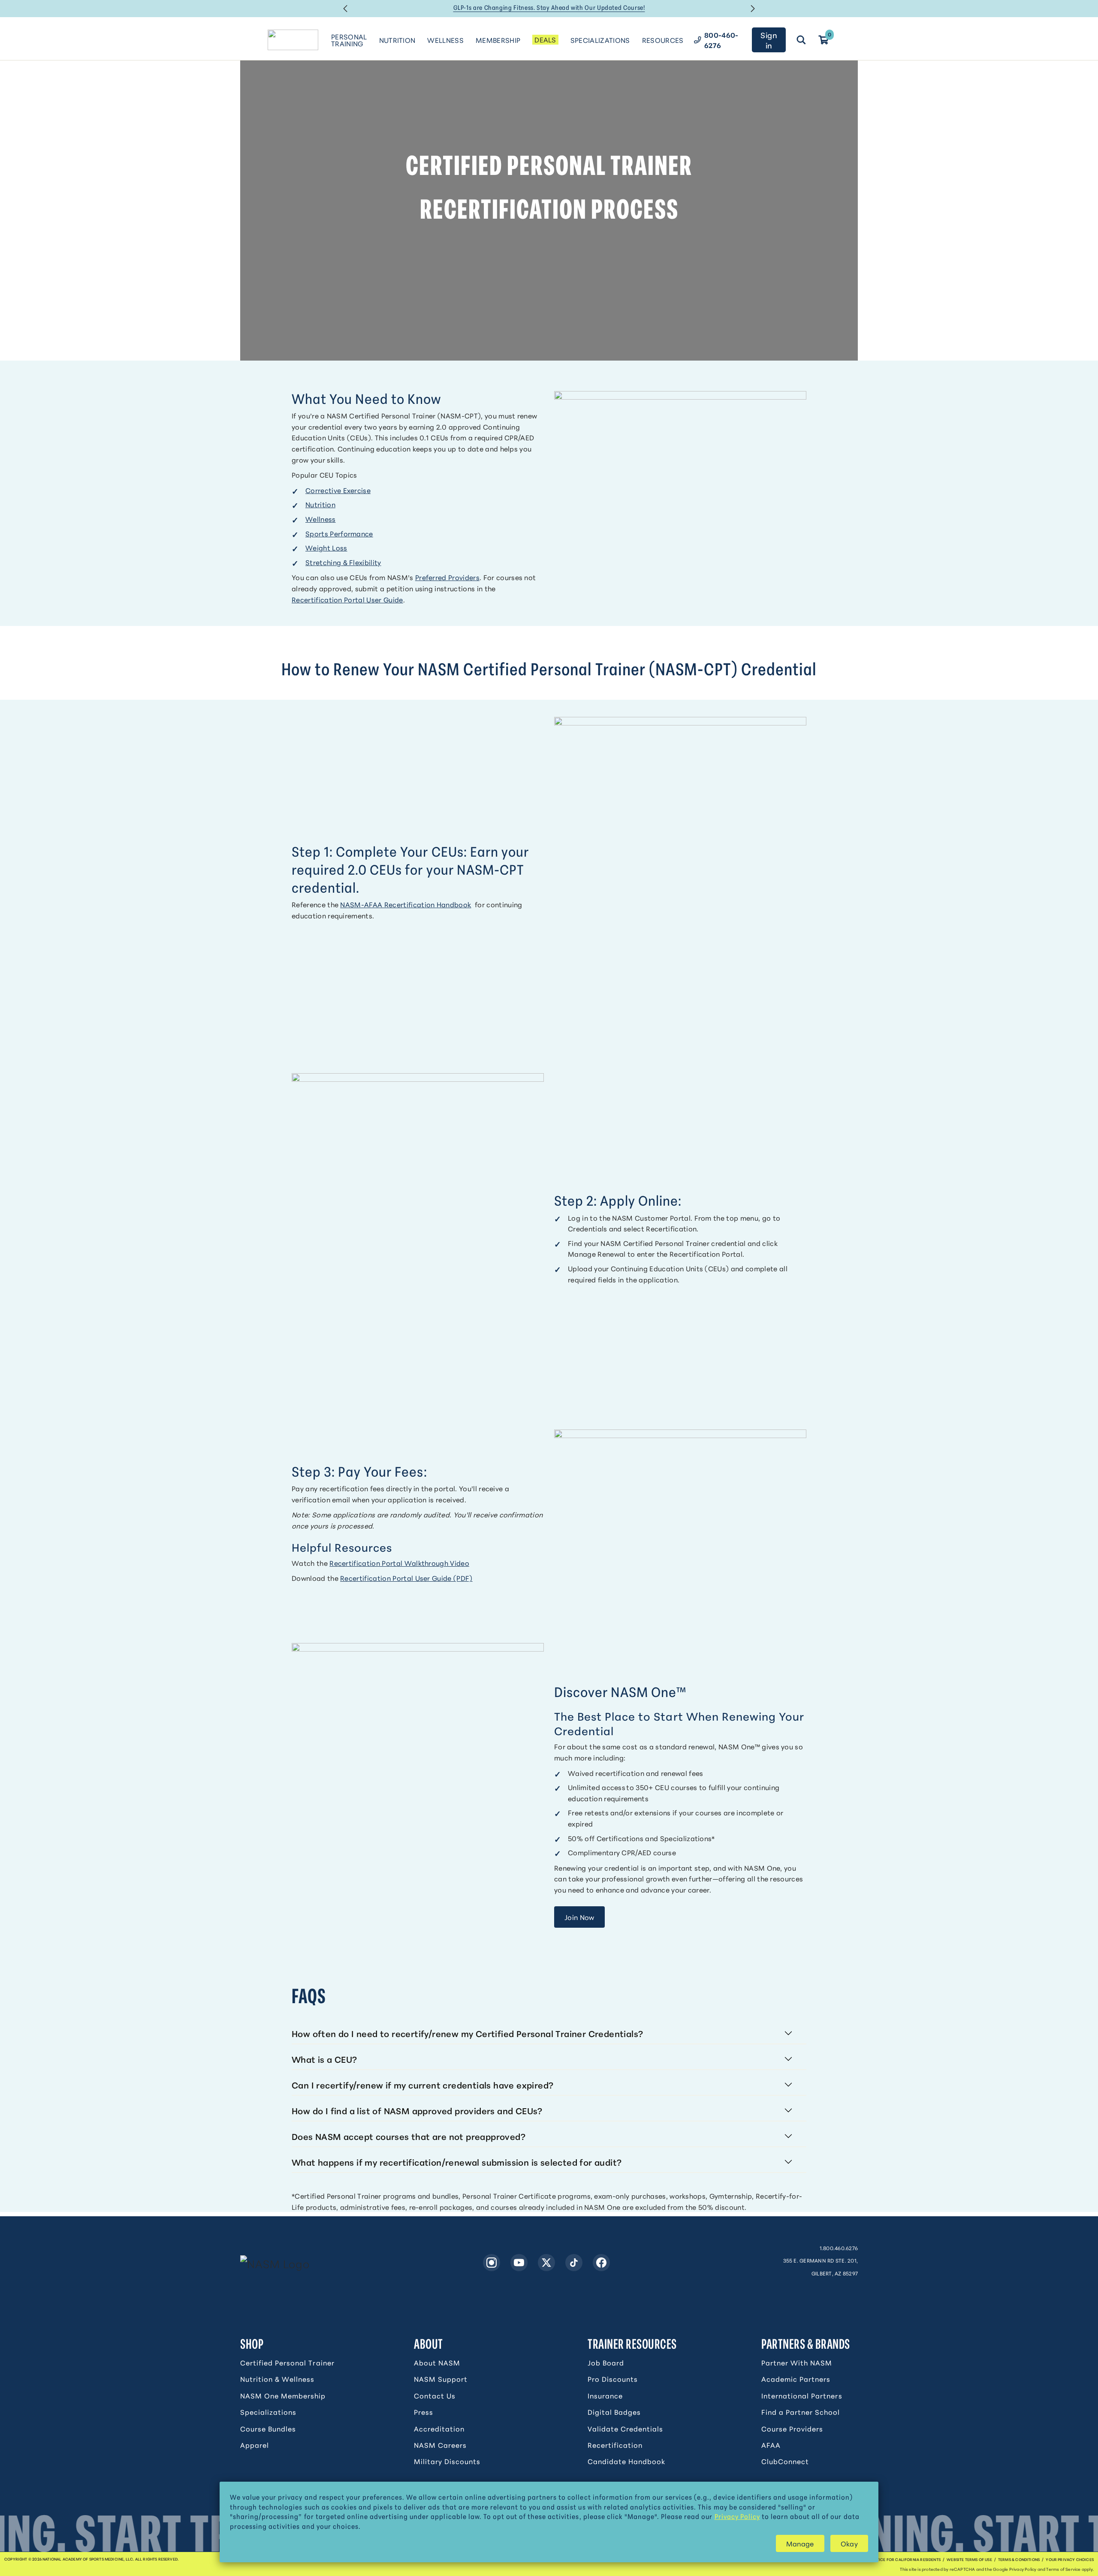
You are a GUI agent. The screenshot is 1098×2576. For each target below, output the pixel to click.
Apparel (255, 2445)
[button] (345, 9)
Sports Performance (339, 533)
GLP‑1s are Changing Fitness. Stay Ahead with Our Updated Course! (549, 7)
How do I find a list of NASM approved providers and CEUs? (417, 2110)
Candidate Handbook (626, 2461)
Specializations (268, 2412)
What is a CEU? (324, 2059)
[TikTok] (574, 2263)
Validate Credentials (625, 2429)
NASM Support (441, 2379)
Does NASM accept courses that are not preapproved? (409, 2136)
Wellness (321, 519)
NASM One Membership (283, 2395)
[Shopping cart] (823, 40)
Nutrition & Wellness (277, 2379)
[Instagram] (492, 2263)
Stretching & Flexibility (343, 562)
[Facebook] (601, 2263)
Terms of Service (1063, 2569)
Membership (498, 40)
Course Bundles (268, 2429)
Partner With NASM (797, 2362)
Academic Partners (796, 2379)
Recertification (615, 2445)
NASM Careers (440, 2445)
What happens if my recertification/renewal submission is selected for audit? (457, 2162)
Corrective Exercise (338, 490)
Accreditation (439, 2429)
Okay (849, 2543)
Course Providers (792, 2429)
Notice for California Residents (906, 2559)
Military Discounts (447, 2461)
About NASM (437, 2362)
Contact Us (435, 2395)
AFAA (771, 2445)
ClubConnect (785, 2461)
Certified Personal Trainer (287, 2362)
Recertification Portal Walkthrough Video (399, 1563)
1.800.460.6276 (839, 2248)
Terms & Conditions (1019, 2559)
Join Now (579, 1917)
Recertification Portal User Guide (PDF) (406, 1578)
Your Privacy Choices (1070, 2559)
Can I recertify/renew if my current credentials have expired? (422, 2085)
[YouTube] (519, 2263)
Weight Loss (326, 547)
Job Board (606, 2362)
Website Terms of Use (969, 2559)
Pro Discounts (613, 2379)
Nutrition (320, 504)
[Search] (801, 40)
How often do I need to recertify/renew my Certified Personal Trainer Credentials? (467, 2033)
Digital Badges (614, 2412)
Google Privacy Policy (1015, 2569)
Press (424, 2412)
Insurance (605, 2395)
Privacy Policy (737, 2516)
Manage (800, 2543)
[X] (546, 2263)
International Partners (802, 2395)
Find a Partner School (801, 2412)
